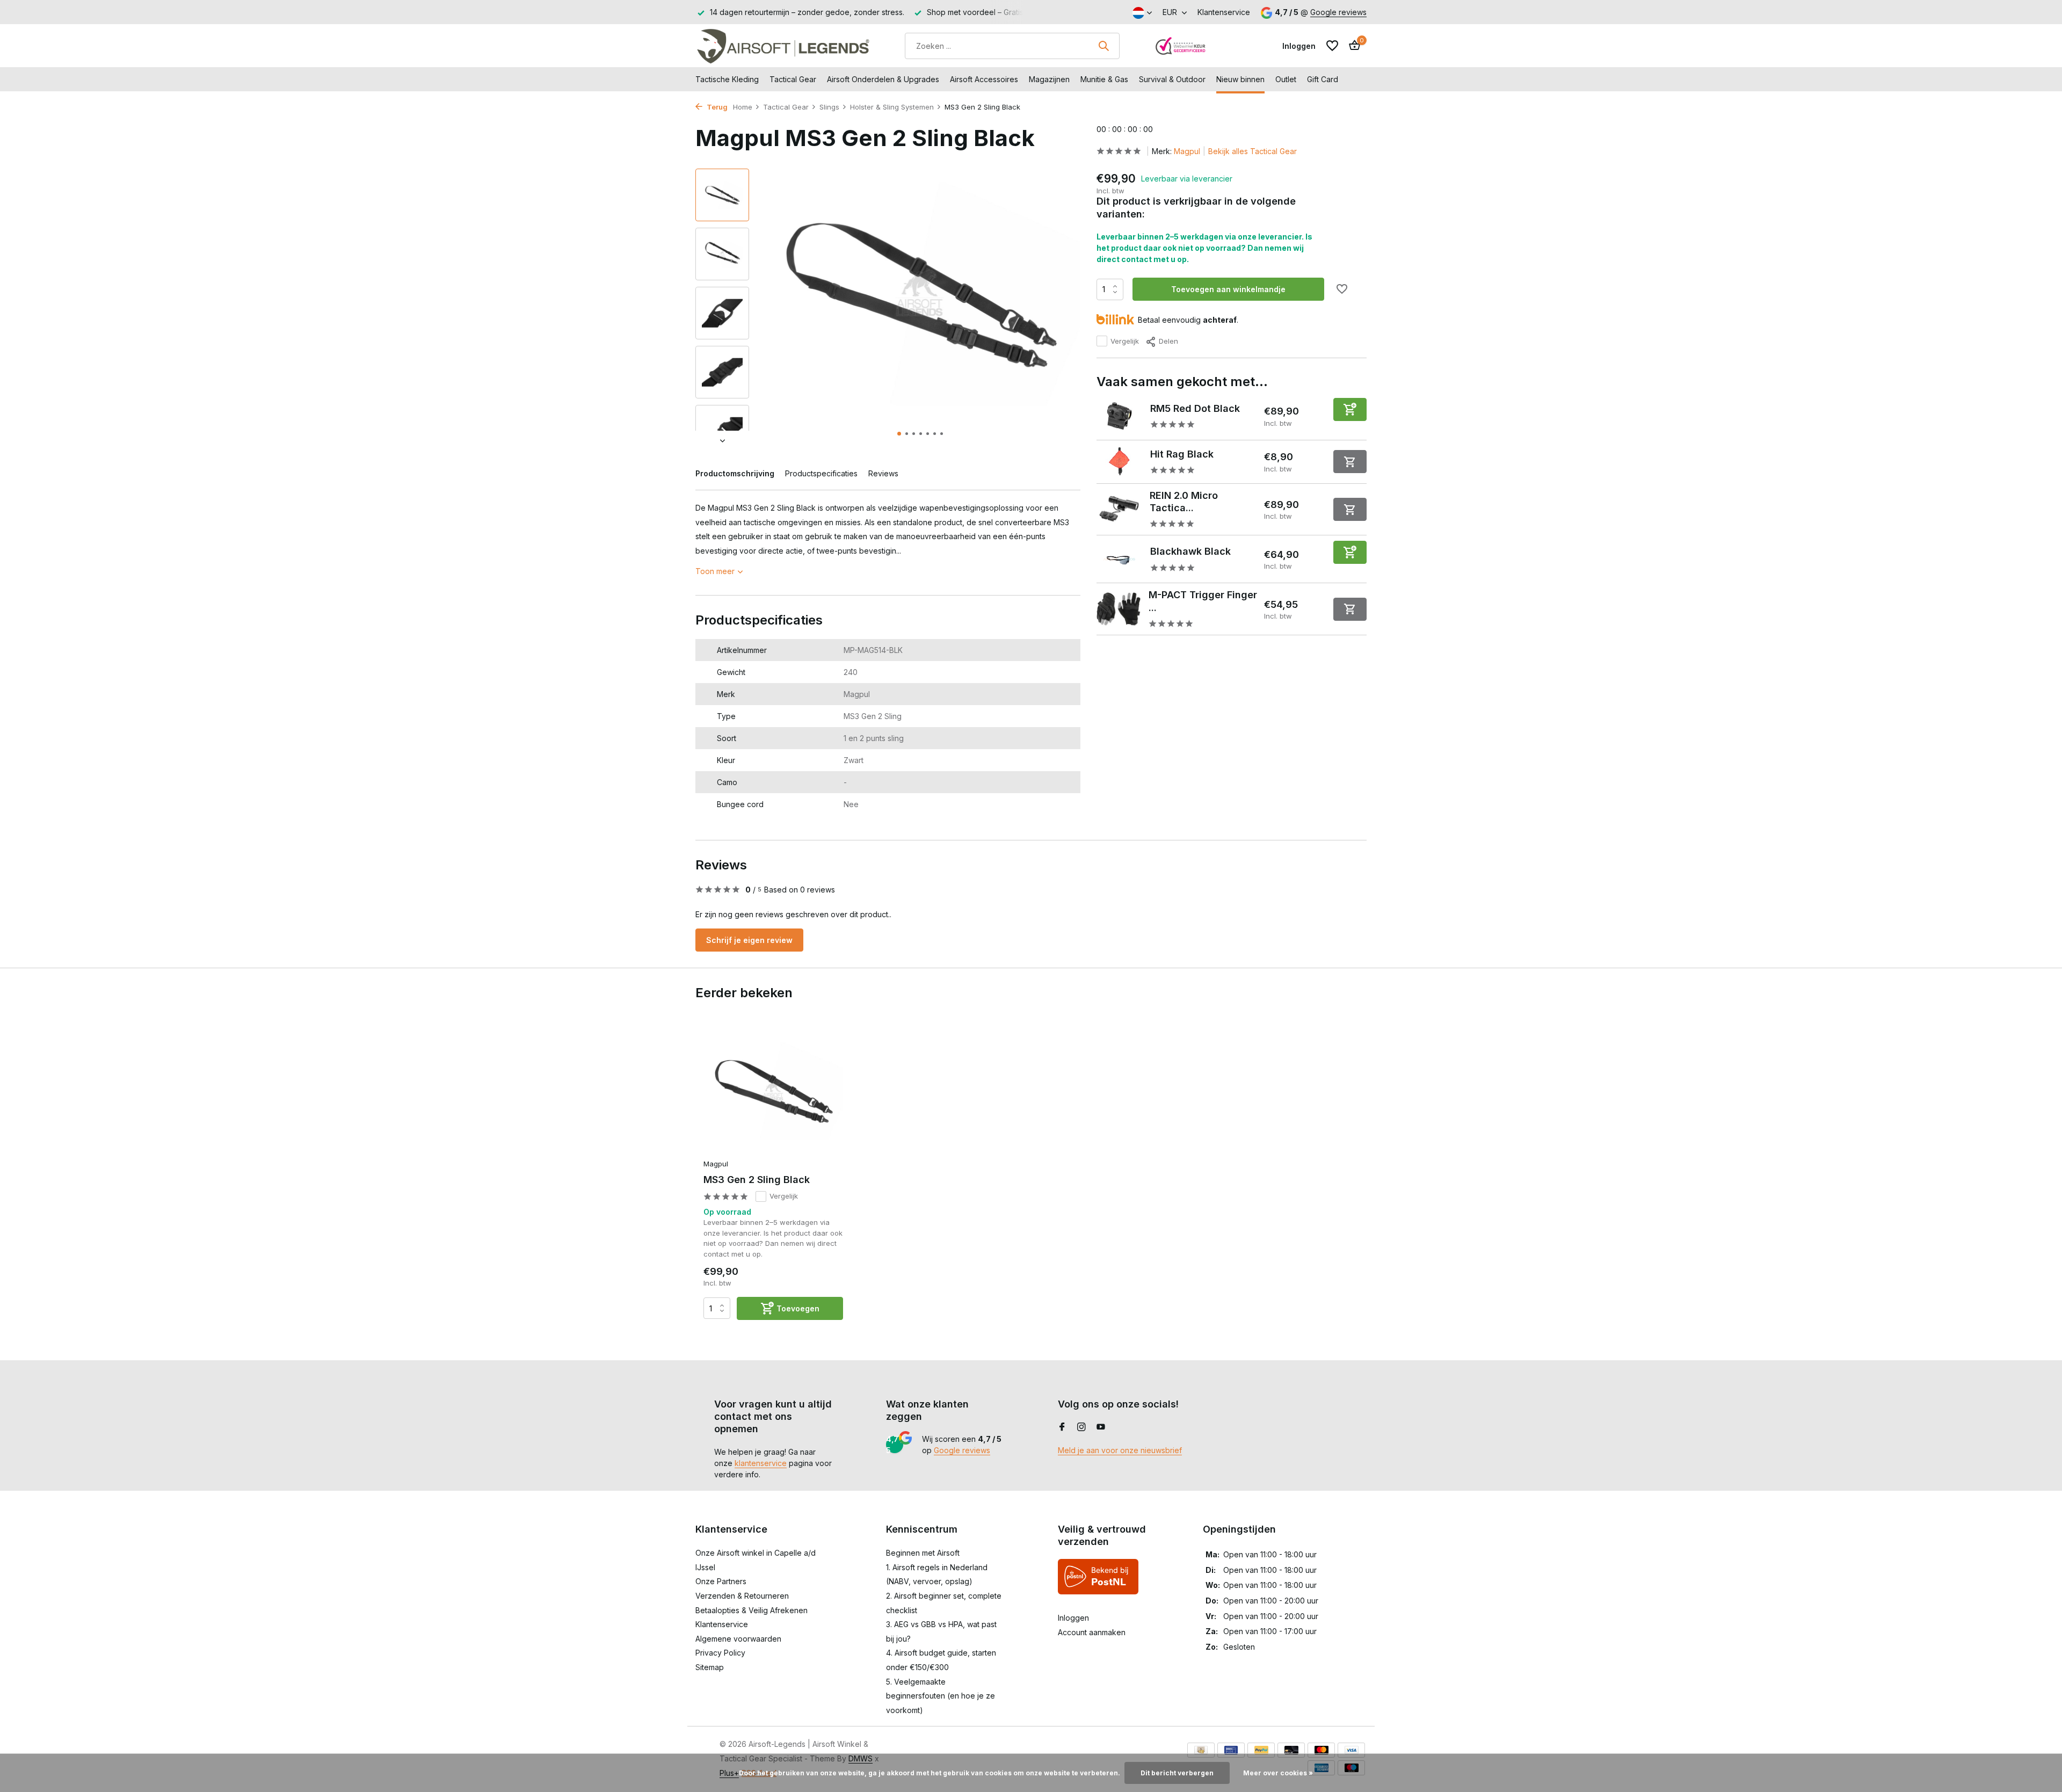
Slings (829, 107)
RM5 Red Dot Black (1195, 408)
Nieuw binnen (1240, 79)
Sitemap (710, 1667)
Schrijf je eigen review (749, 940)
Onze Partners (721, 1581)
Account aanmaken (1092, 1632)
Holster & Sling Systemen (892, 107)
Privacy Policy (720, 1653)
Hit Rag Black (1182, 454)
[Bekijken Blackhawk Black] (1119, 559)
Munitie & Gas (1104, 79)
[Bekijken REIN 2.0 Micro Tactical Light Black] (1119, 509)
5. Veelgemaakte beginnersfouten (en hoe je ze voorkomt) (941, 1696)
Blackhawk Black (1190, 551)
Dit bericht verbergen (1177, 1773)
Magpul (1187, 151)
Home (743, 107)
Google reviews (1338, 12)
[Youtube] (1101, 1427)
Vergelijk (1125, 341)
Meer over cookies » (1278, 1773)
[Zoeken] (1103, 46)
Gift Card (1323, 79)
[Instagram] (1081, 1427)
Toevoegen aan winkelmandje (1228, 289)
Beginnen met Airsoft (923, 1553)
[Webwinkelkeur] (1181, 46)
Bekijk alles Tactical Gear (1253, 151)
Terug (716, 107)
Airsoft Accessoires (984, 79)
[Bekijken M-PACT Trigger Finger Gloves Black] (1119, 609)
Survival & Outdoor (1172, 79)
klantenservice (761, 1463)
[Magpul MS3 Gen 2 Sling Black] (773, 1091)
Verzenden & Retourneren (742, 1596)
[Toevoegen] (1350, 409)
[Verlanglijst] (1332, 46)
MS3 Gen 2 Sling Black (757, 1180)
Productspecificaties (821, 473)
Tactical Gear (793, 79)
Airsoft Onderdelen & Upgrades (883, 79)
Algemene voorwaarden (738, 1639)
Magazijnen (1049, 79)
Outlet (1286, 79)
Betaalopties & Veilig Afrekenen (752, 1610)
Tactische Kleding (727, 79)
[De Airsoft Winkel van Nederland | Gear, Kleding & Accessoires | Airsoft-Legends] (783, 46)
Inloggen (1073, 1618)
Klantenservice (1224, 12)
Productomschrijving (735, 473)
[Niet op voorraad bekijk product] (1350, 462)
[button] (899, 434)
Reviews (883, 473)
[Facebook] (1062, 1427)
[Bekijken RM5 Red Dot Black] (1119, 416)
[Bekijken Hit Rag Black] (1119, 461)
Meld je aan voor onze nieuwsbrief (1120, 1450)
